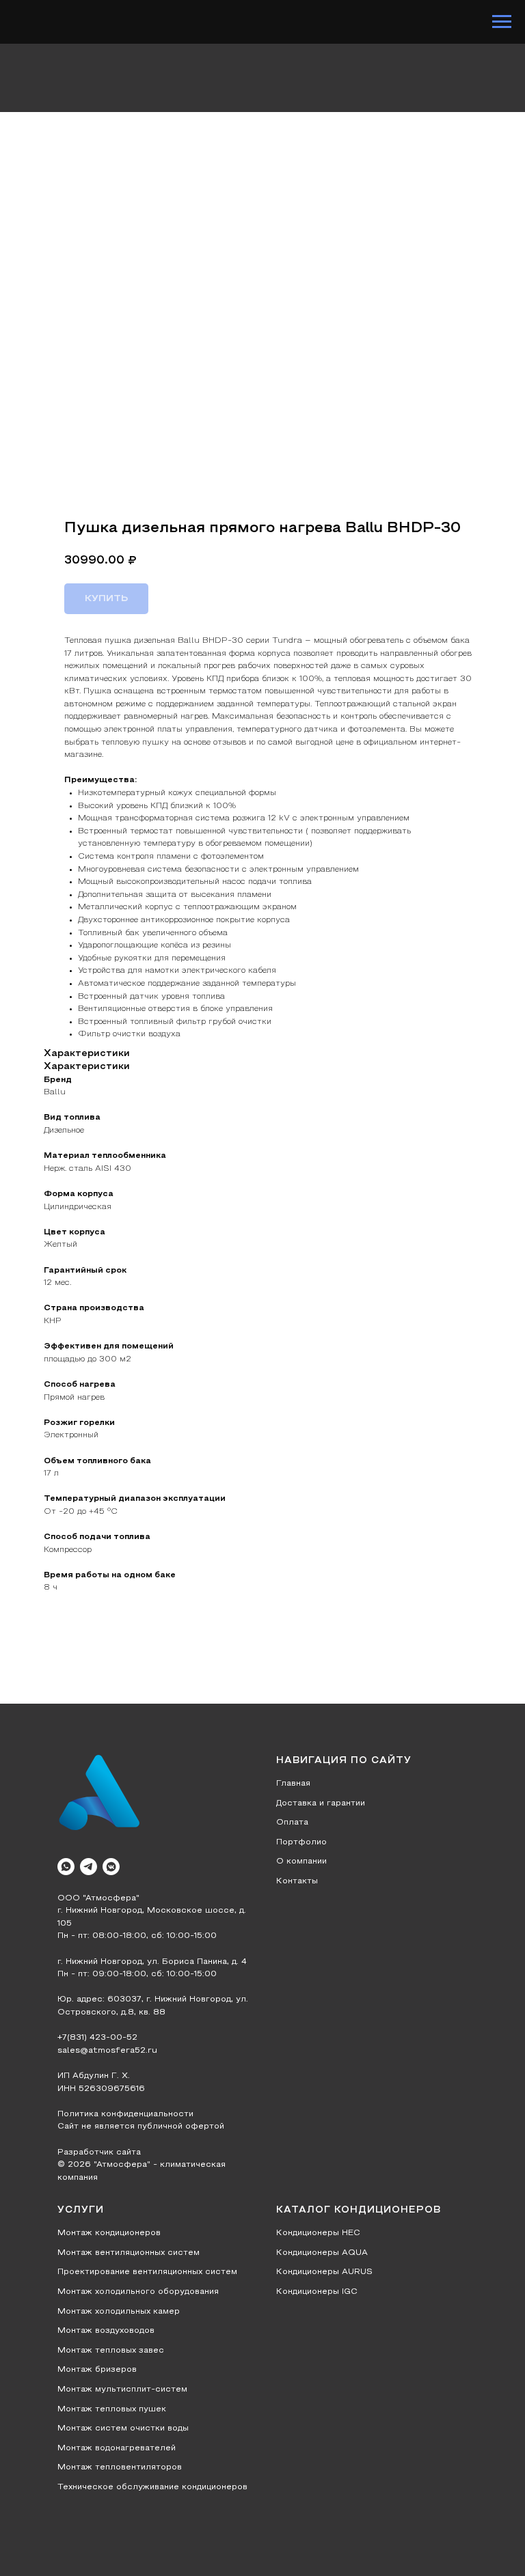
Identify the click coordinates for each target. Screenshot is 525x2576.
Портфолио (301, 1842)
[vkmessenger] (111, 1867)
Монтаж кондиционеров (109, 2233)
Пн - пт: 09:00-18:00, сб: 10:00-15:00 (137, 1974)
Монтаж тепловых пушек (112, 2409)
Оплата (292, 1823)
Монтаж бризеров (97, 2370)
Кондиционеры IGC (317, 2292)
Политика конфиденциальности (125, 2114)
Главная (293, 1784)
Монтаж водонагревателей (117, 2448)
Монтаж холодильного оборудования (138, 2292)
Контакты (297, 1881)
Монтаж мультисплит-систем (122, 2390)
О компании (301, 1861)
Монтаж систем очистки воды (123, 2428)
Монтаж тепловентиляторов (120, 2467)
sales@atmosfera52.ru (107, 2051)
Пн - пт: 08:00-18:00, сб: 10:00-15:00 (137, 1936)
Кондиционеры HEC (318, 2233)
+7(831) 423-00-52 (97, 2038)
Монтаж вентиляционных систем (129, 2253)
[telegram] (89, 1867)
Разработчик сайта (99, 2152)
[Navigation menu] (502, 22)
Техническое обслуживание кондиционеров (152, 2487)
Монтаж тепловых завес (111, 2351)
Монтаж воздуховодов (106, 2331)
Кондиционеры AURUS (324, 2272)
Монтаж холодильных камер (119, 2312)
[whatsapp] (66, 1867)
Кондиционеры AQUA (322, 2253)
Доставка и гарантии (321, 1803)
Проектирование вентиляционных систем (147, 2272)
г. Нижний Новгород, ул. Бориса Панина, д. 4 (152, 1962)
